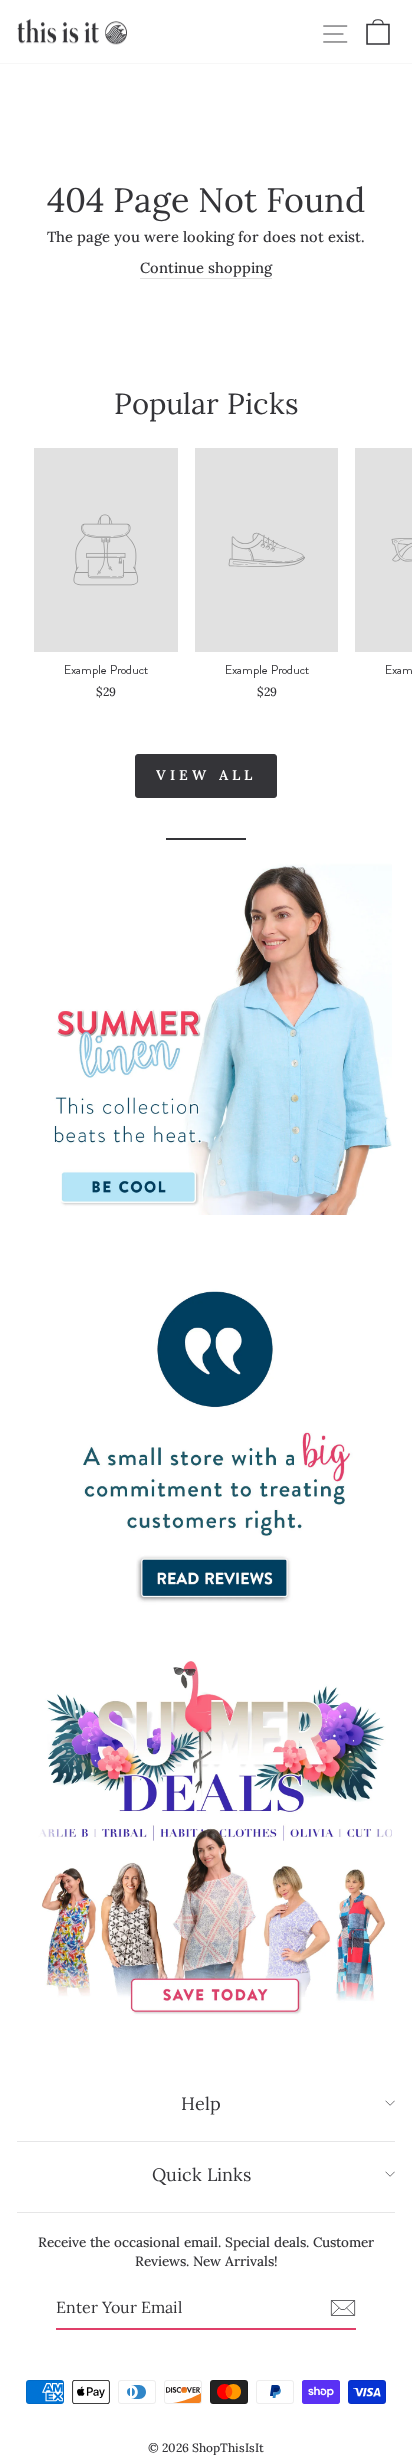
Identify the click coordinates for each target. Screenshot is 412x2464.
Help (201, 2103)
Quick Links (201, 2174)
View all (206, 775)
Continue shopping (206, 267)
